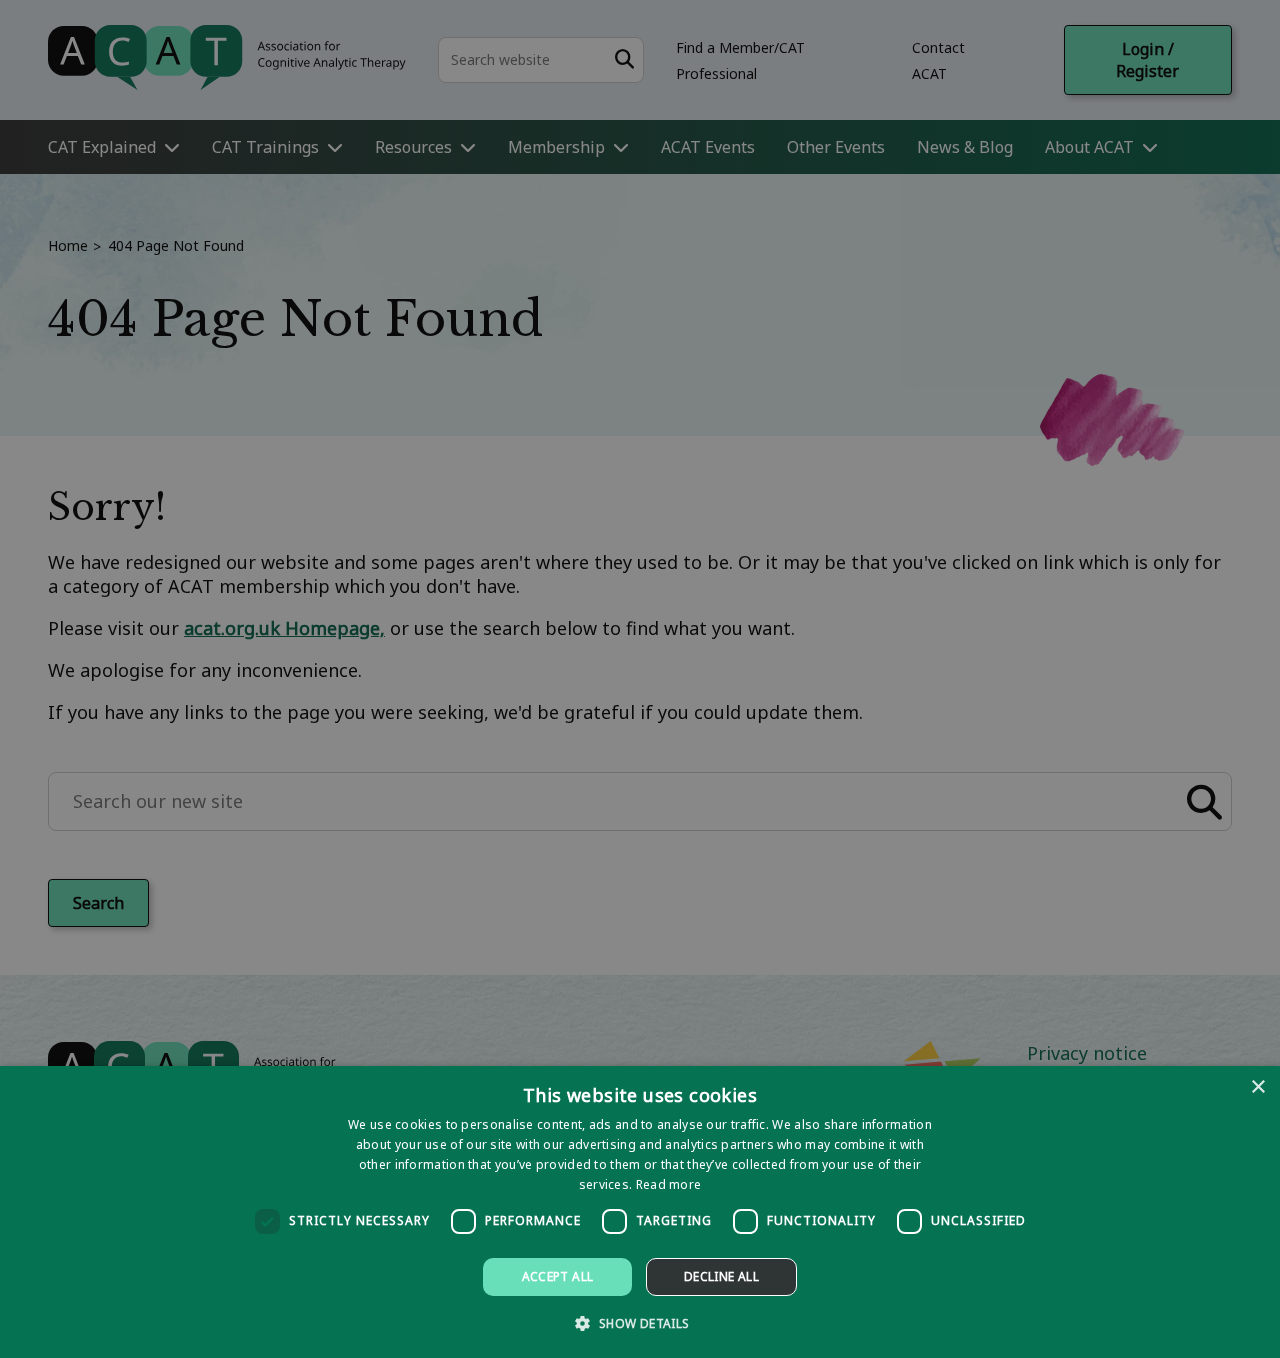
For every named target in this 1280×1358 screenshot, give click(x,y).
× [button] (1257, 1087)
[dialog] (640, 1212)
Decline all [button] (721, 1276)
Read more (669, 1184)
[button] (639, 1322)
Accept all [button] (558, 1276)
